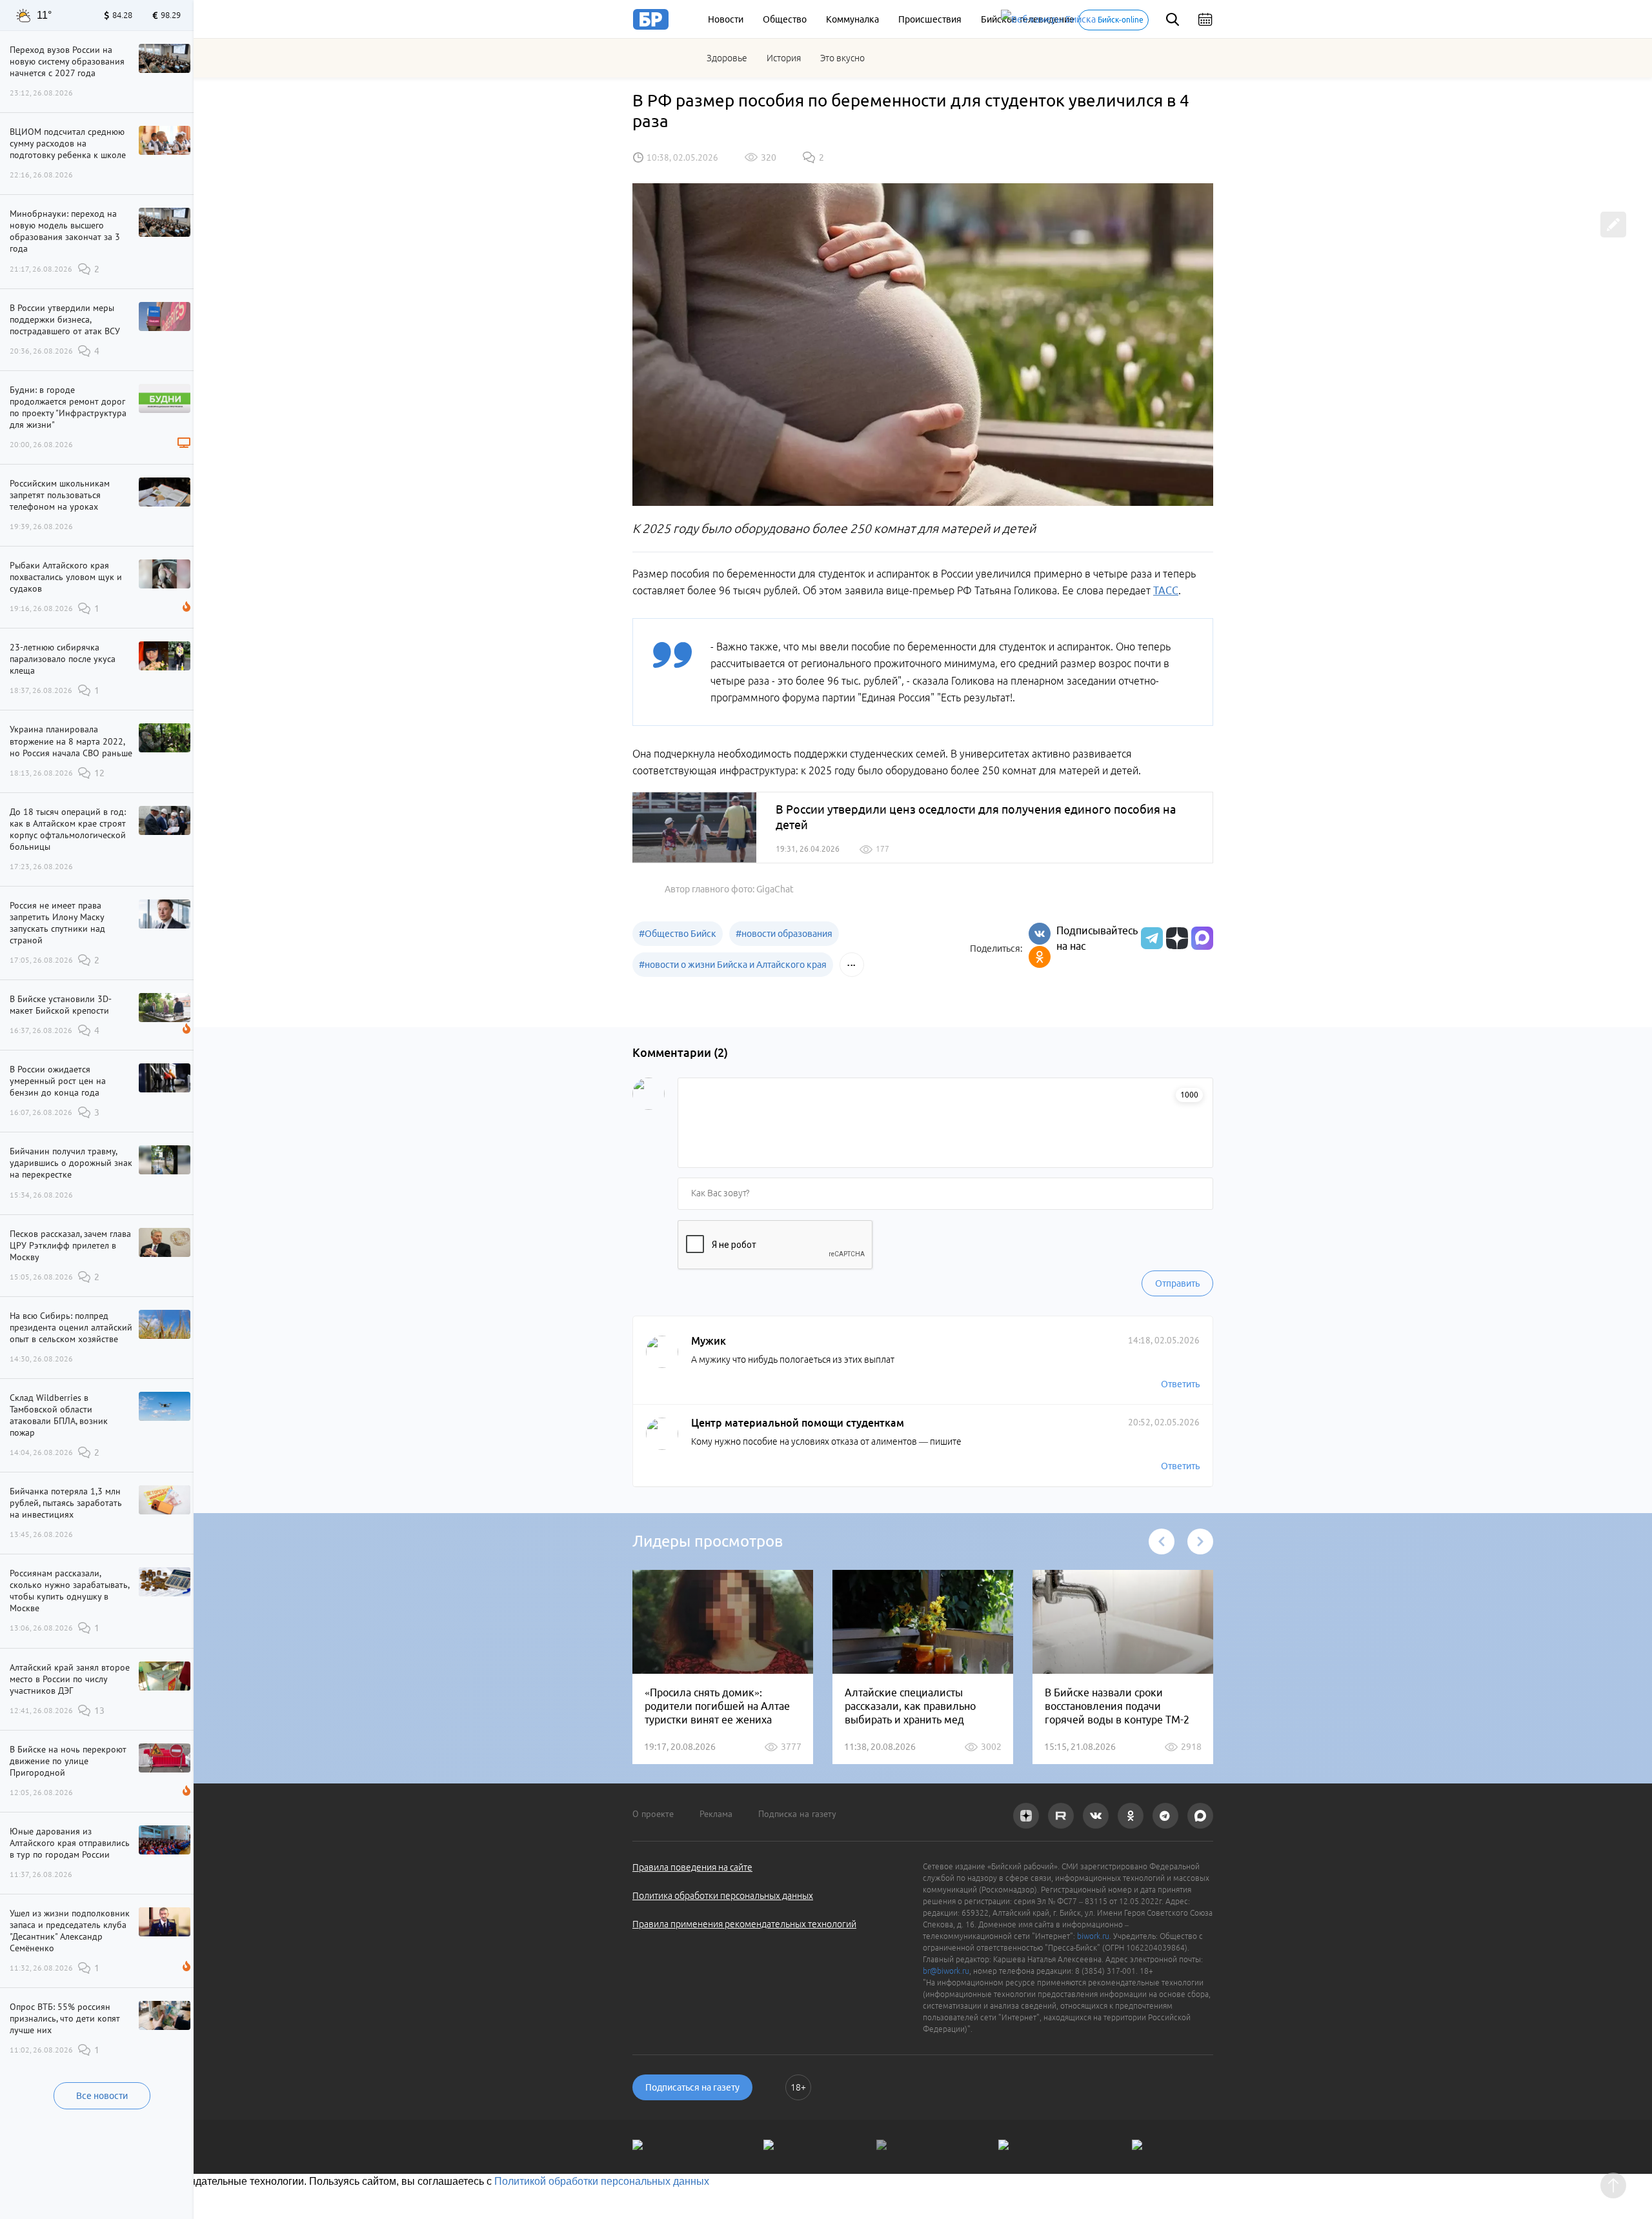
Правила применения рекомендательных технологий (744, 1924)
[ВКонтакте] (1040, 934)
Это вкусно (842, 58)
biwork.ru (1093, 1936)
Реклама (716, 1814)
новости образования (784, 934)
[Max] (1202, 938)
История (784, 58)
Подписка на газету (797, 1814)
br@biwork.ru (946, 1971)
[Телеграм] (1150, 938)
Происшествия (930, 19)
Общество (785, 19)
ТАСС (1166, 590)
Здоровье (727, 58)
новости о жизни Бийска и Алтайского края (733, 965)
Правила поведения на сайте (692, 1867)
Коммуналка (852, 19)
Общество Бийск (678, 934)
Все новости (102, 2096)
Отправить (1177, 1283)
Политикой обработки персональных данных (602, 2181)
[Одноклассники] (1040, 957)
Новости (726, 19)
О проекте (653, 1814)
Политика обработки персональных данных (723, 1896)
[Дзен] (1175, 938)
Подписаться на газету (692, 2087)
